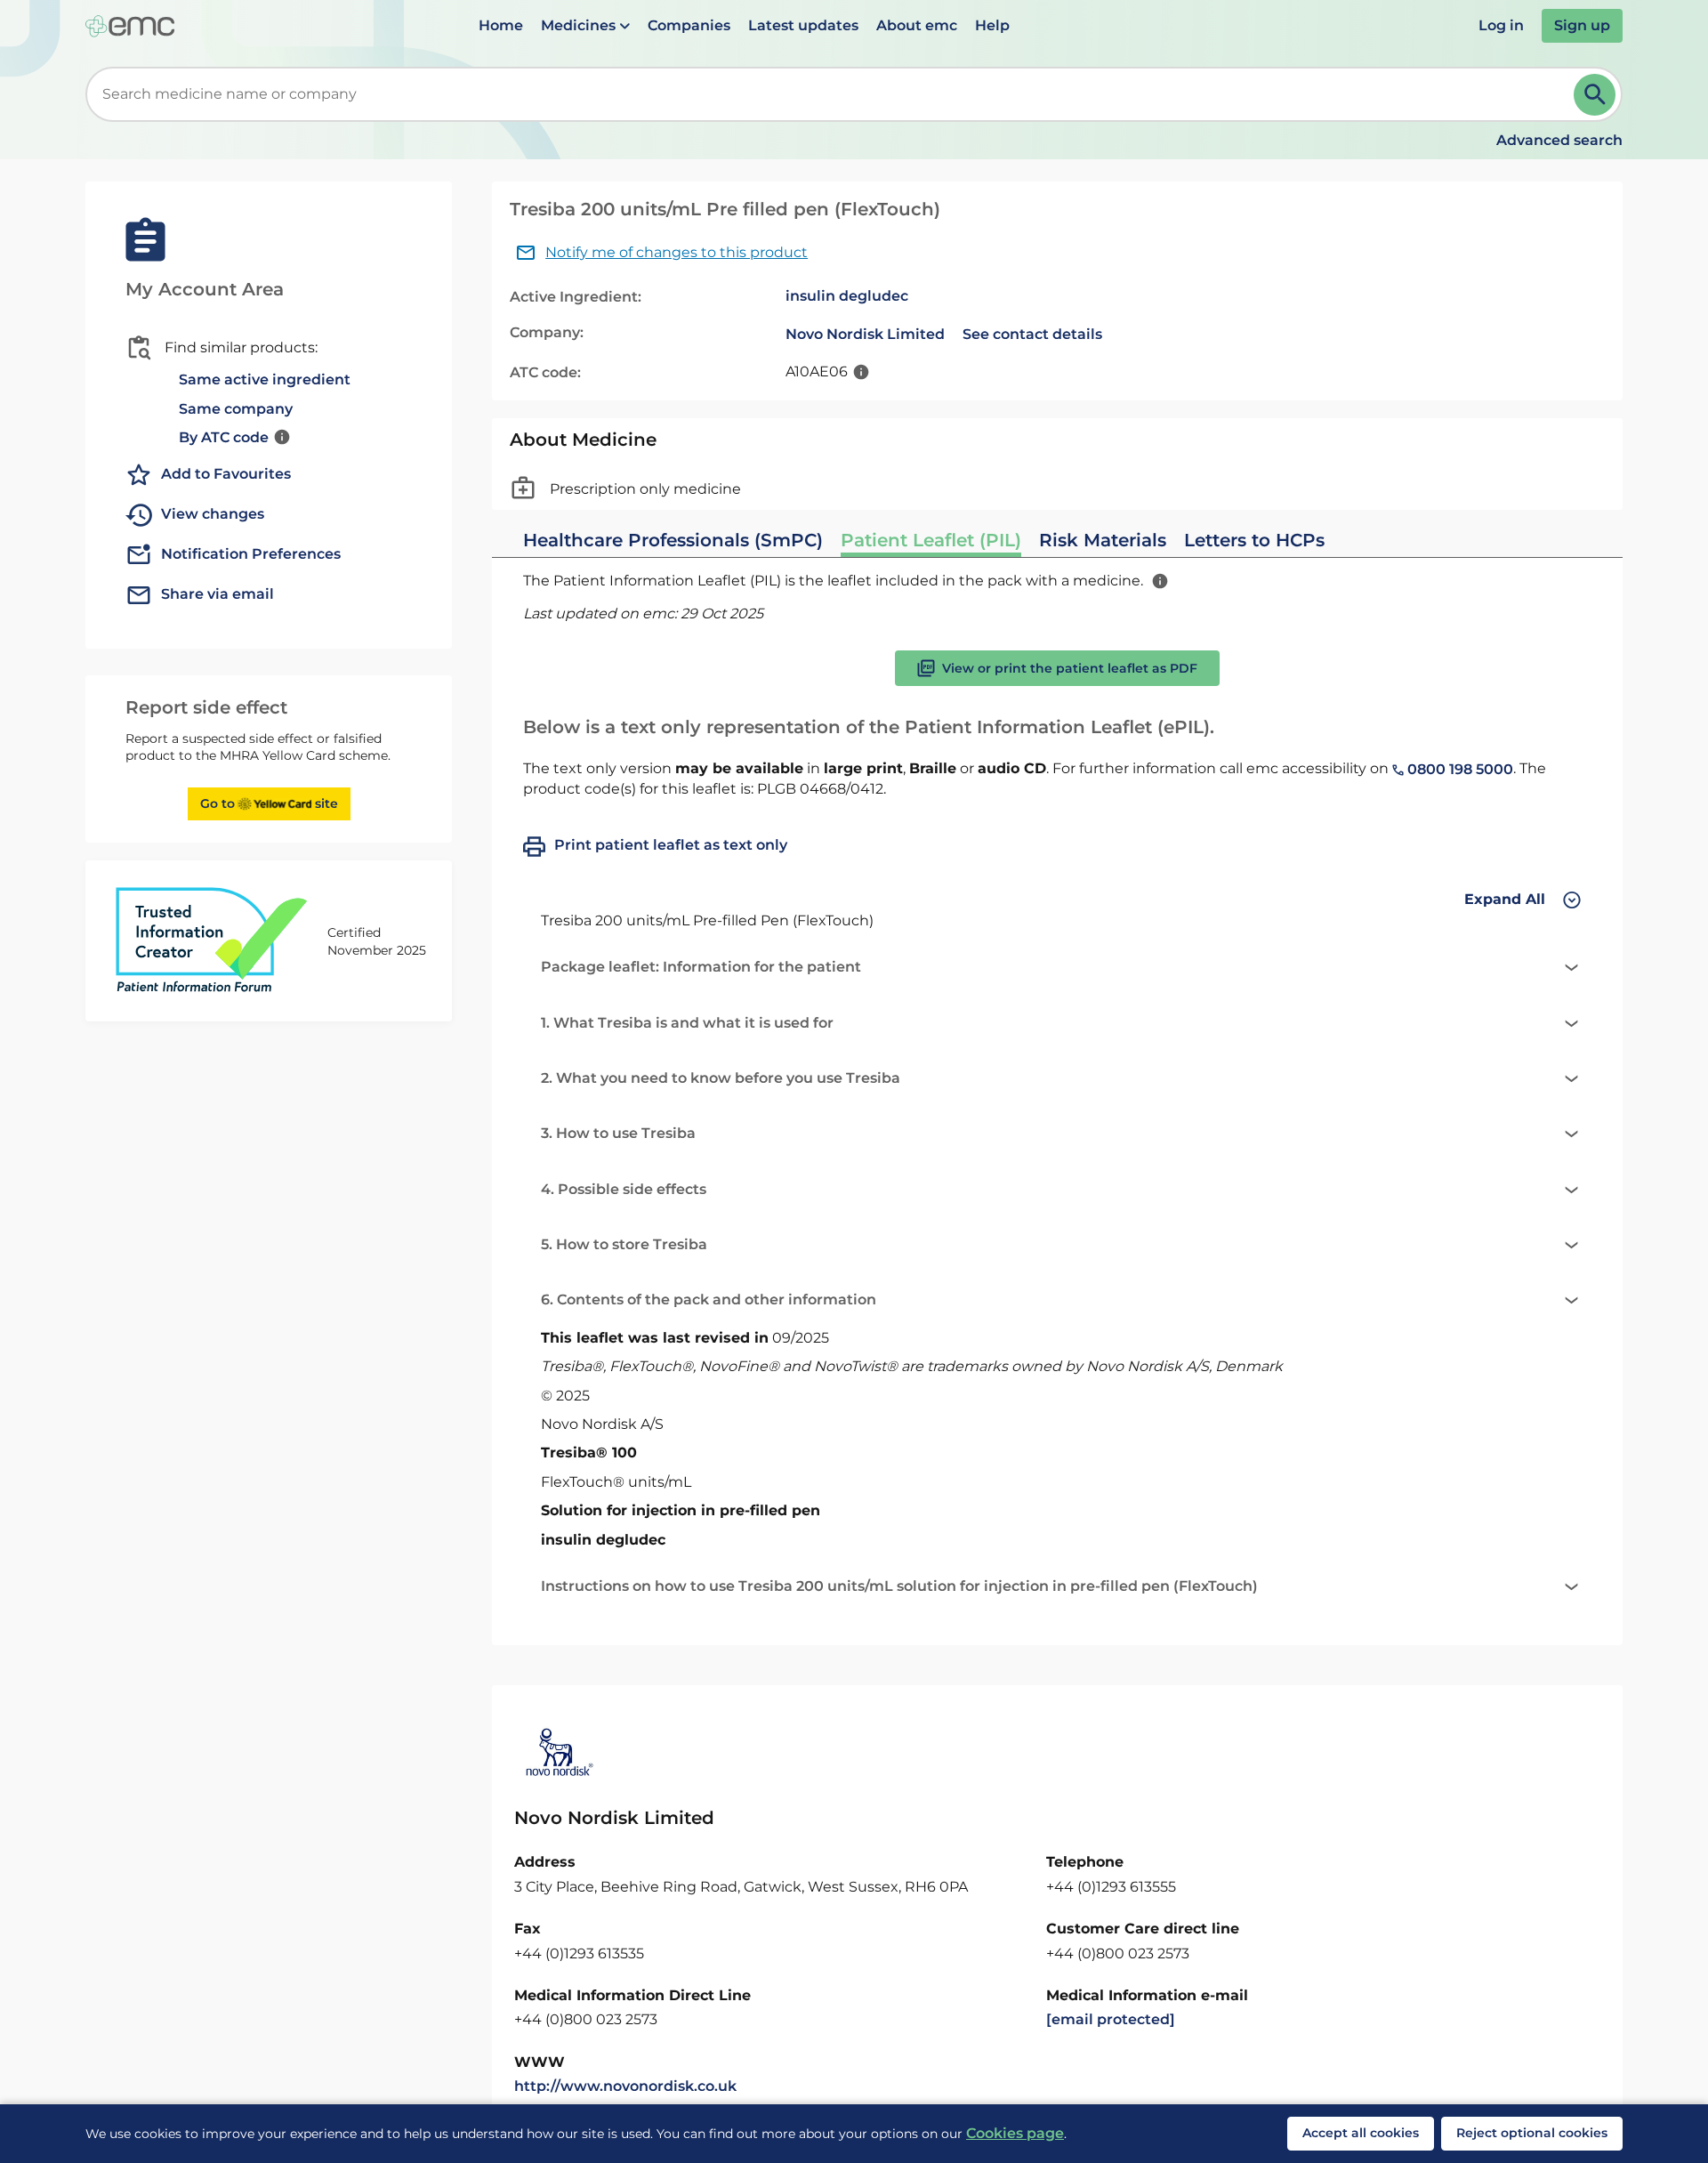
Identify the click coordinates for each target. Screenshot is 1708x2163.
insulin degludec (847, 296)
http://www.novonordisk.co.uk (625, 2086)
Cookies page (1015, 2133)
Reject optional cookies (1532, 2133)
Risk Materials (1103, 540)
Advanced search (1559, 140)
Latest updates (803, 25)
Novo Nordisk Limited (865, 334)
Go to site (269, 803)
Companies (689, 25)
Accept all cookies (1361, 2133)
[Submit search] (1595, 95)
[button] (585, 26)
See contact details (1032, 334)
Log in (1501, 25)
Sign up (1582, 25)
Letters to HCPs (1254, 540)
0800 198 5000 (1458, 769)
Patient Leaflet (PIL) (931, 540)
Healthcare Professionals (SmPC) (673, 540)
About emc (917, 25)
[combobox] (833, 94)
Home (501, 25)
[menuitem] (501, 26)
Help (992, 25)
